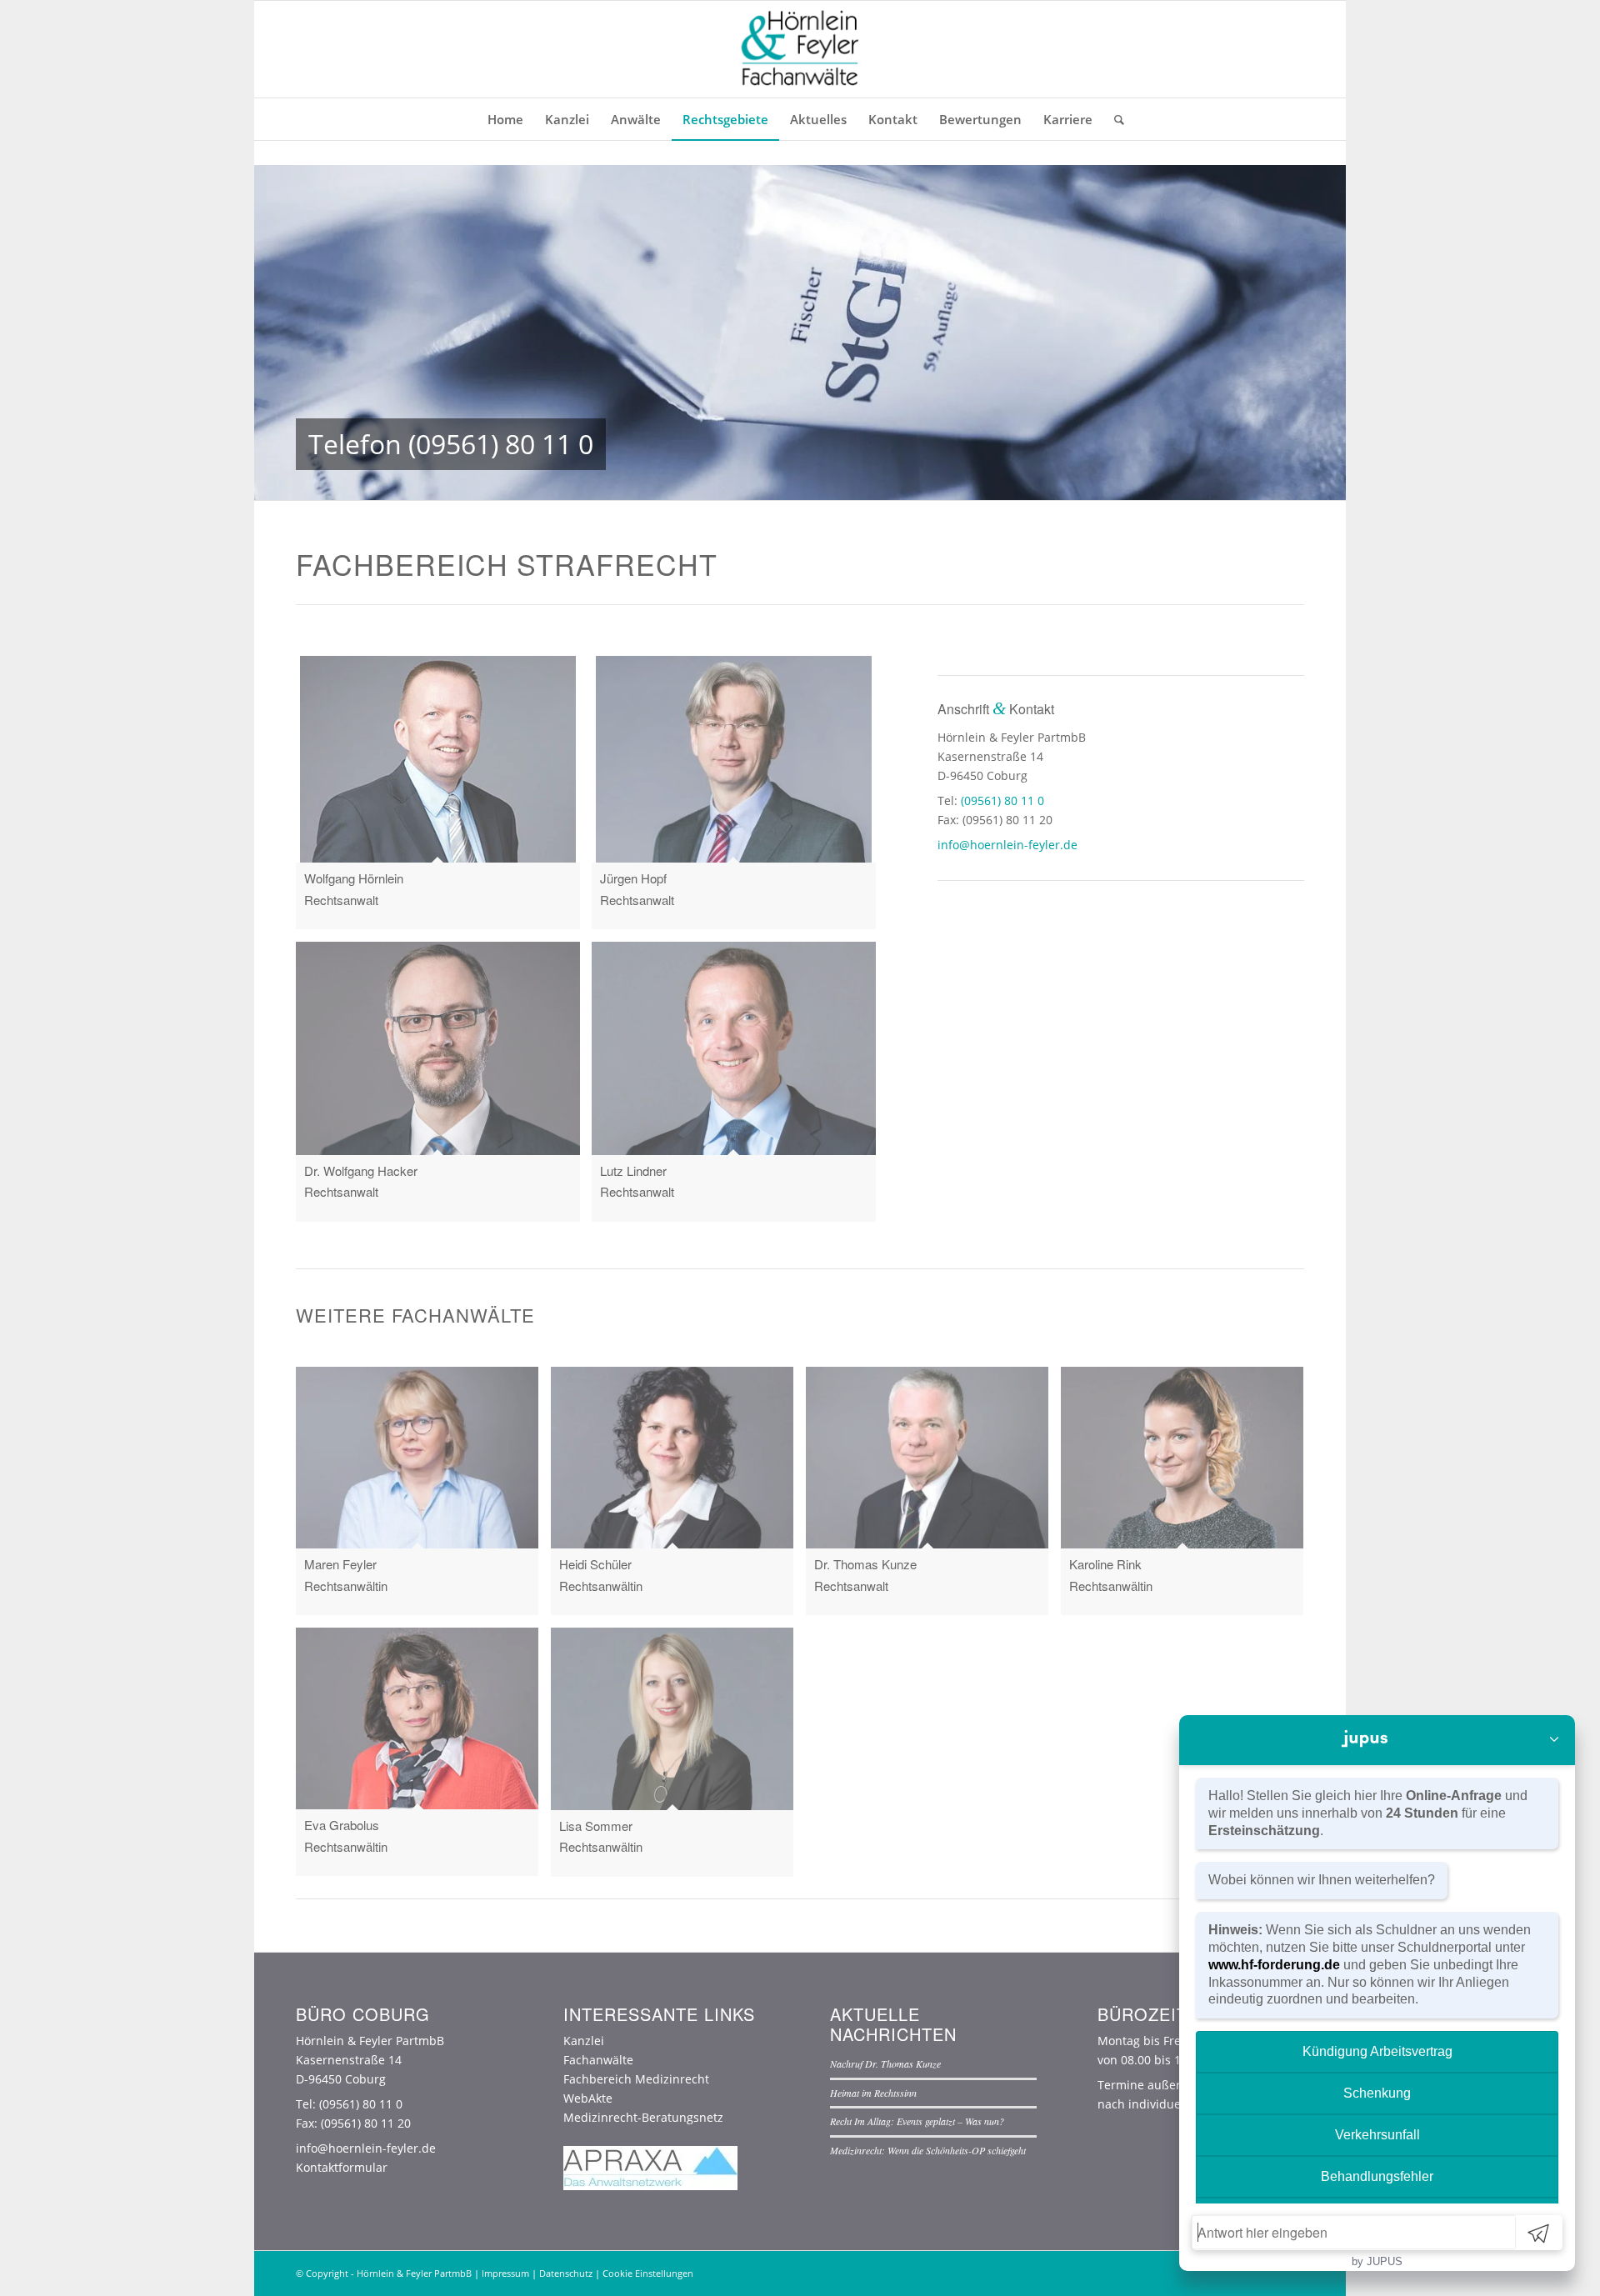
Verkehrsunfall (1377, 2135)
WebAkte (588, 2098)
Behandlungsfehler (1377, 2176)
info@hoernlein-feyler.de (1007, 845)
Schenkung (1377, 2093)
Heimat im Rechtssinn (873, 2093)
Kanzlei (584, 2041)
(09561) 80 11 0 (501, 444)
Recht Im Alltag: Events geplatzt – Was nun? (917, 2121)
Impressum (505, 2273)
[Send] (1538, 2233)
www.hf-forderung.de (1274, 1965)
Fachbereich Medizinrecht (636, 2079)
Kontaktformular (342, 2167)
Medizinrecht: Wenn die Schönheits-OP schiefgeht (928, 2150)
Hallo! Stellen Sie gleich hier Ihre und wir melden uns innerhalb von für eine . (1368, 1813)
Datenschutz (566, 2273)
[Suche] (1114, 119)
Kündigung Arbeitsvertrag (1377, 2051)
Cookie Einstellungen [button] (648, 2273)
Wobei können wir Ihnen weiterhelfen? (1322, 1880)
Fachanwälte (598, 2060)
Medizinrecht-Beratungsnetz (643, 2117)
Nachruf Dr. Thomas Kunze (885, 2063)
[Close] (1554, 1740)
